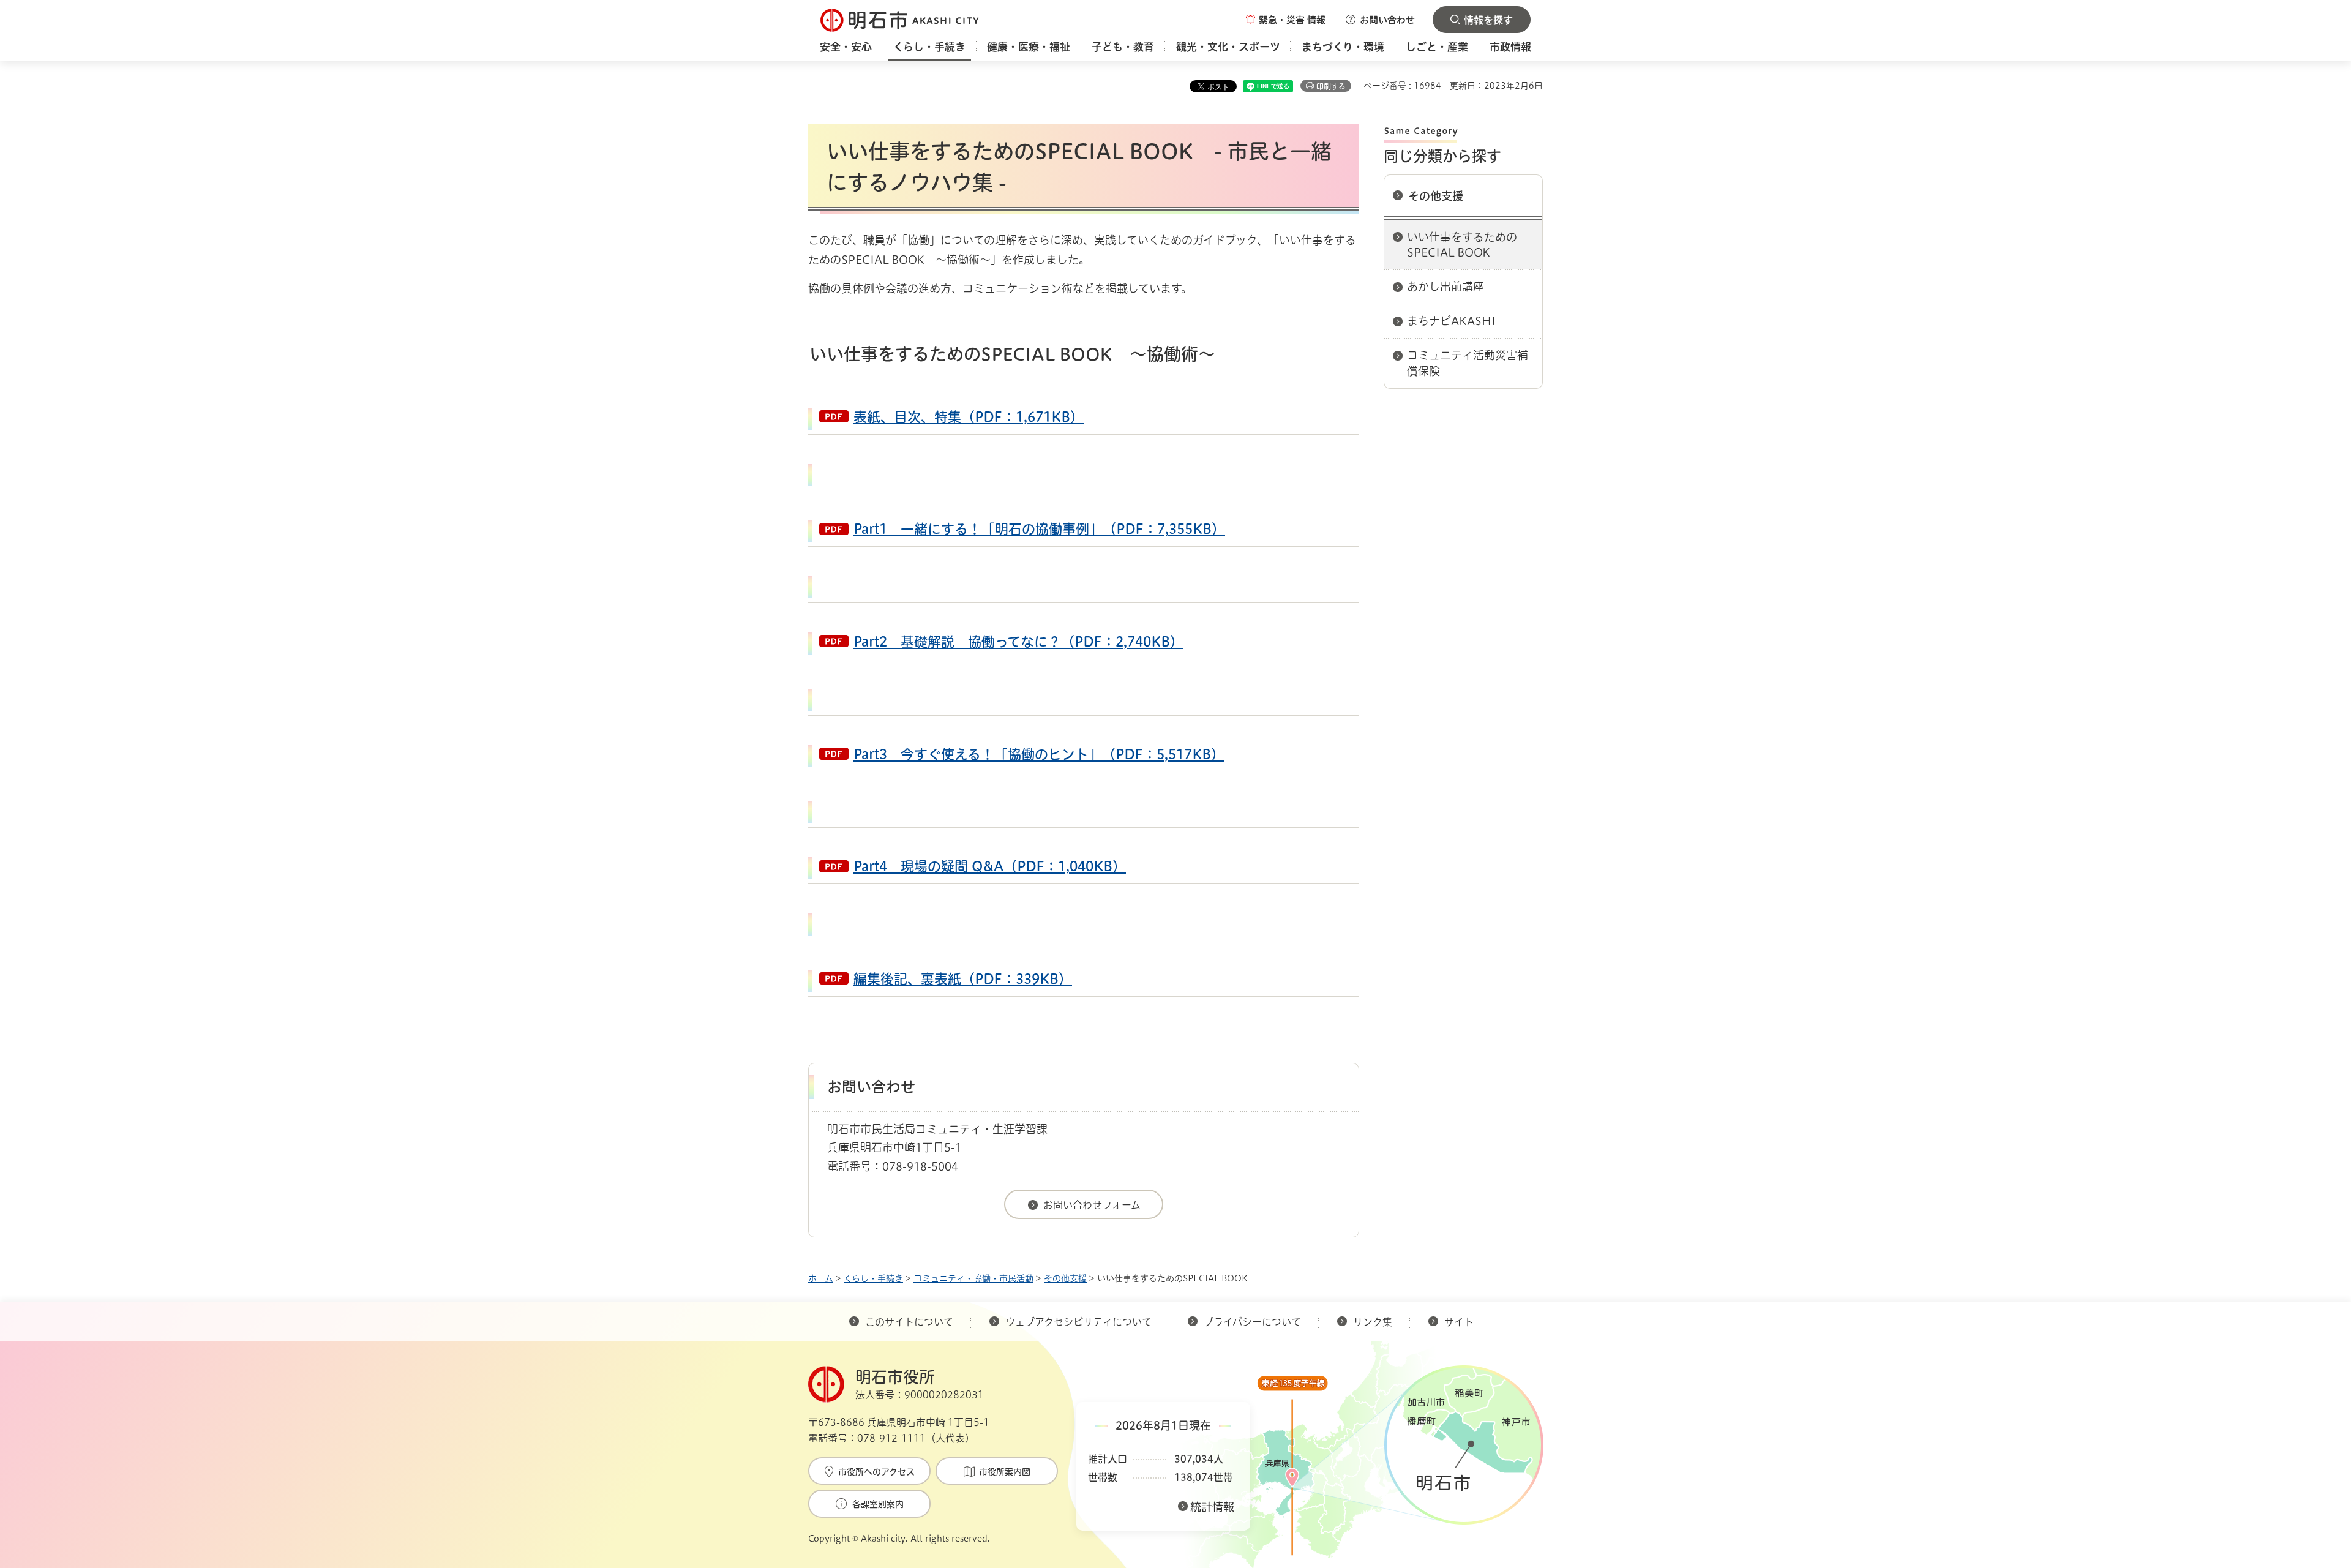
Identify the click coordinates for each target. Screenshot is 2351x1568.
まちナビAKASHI (1451, 321)
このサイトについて (909, 1322)
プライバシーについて (1252, 1322)
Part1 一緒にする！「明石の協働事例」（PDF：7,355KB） (1039, 529)
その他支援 (1436, 196)
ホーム (821, 1278)
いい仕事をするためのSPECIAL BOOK (1462, 245)
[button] (1286, 20)
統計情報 (1212, 1507)
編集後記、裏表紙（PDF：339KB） (963, 979)
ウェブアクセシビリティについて (1078, 1322)
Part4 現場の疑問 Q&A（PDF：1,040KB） (990, 866)
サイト (1460, 1322)
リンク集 (1373, 1322)
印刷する (1331, 86)
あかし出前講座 (1445, 287)
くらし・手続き (873, 1278)
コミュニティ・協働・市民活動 (973, 1278)
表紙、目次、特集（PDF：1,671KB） (969, 417)
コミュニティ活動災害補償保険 (1468, 363)
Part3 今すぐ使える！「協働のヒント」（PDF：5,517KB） (1039, 754)
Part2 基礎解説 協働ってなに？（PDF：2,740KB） (1018, 642)
